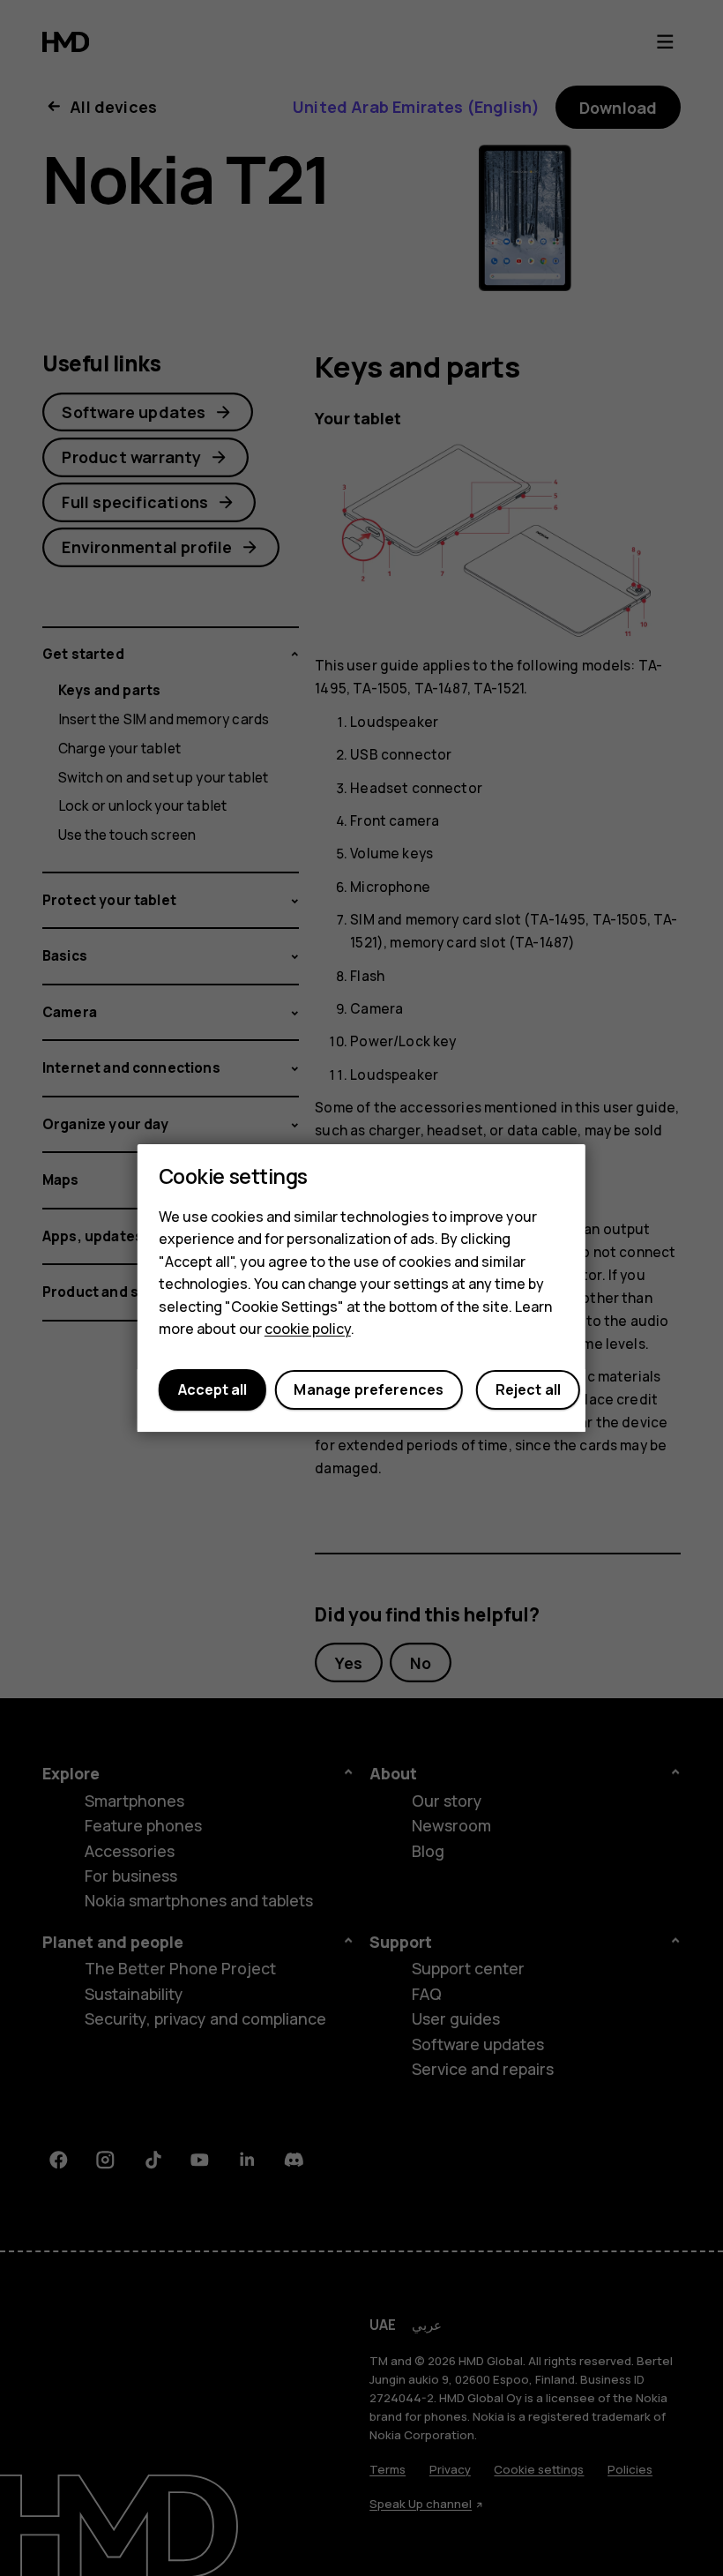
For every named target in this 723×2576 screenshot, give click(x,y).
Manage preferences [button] (369, 1390)
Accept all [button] (212, 1390)
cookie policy (308, 1329)
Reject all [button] (529, 1390)
